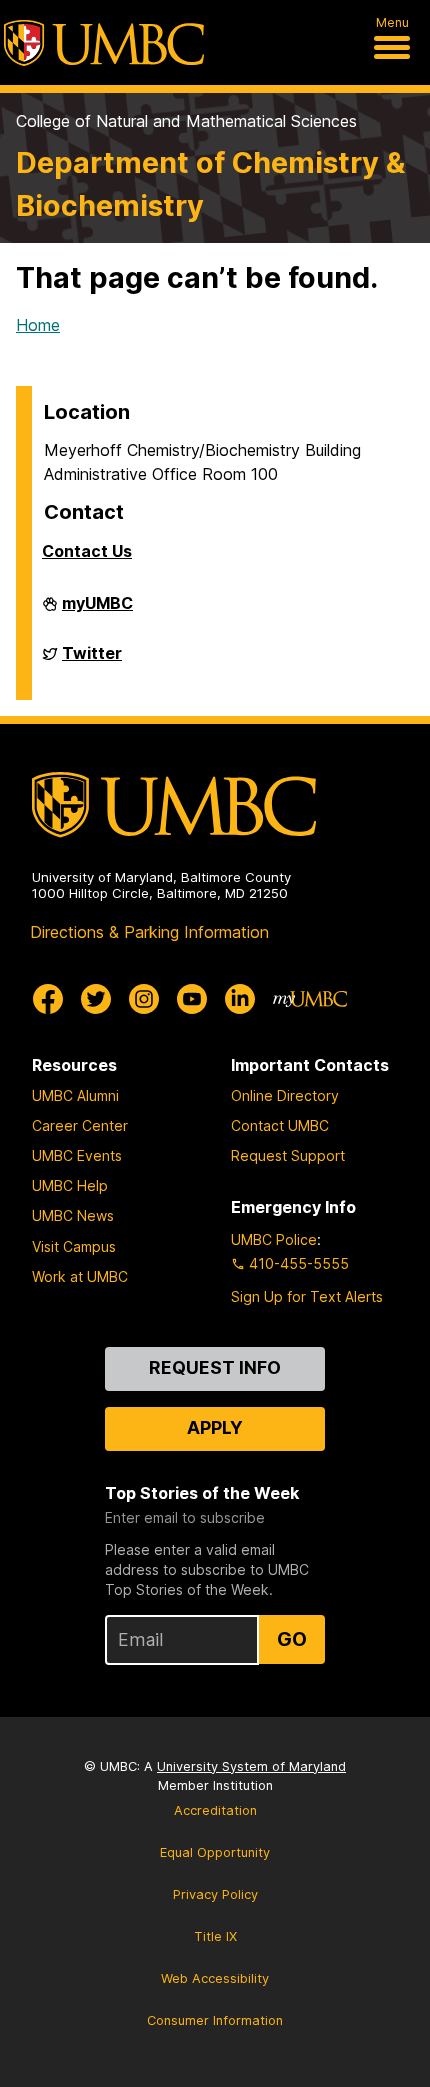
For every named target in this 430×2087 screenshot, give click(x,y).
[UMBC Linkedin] (240, 999)
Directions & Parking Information (149, 932)
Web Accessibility (215, 1978)
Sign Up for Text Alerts (307, 1296)
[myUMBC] (310, 999)
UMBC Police (274, 1239)
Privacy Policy (215, 1894)
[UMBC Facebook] (48, 999)
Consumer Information (215, 2020)
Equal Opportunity (215, 1852)
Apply (215, 1427)
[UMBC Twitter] (96, 999)
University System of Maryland (251, 1766)
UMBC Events (77, 1155)
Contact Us (87, 551)
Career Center (80, 1125)
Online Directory (285, 1095)
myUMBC (97, 611)
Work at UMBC (80, 1276)
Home (38, 325)
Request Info (215, 1367)
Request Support (288, 1155)
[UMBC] (104, 43)
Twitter (92, 661)
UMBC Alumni (75, 1095)
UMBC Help (70, 1185)
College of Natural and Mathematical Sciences (186, 121)
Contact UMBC (280, 1125)
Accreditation (215, 1810)
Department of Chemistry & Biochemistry (210, 184)
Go (292, 1639)
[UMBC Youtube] (192, 999)
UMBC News (73, 1215)
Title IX (215, 1936)
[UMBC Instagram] (144, 999)
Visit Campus (74, 1246)
